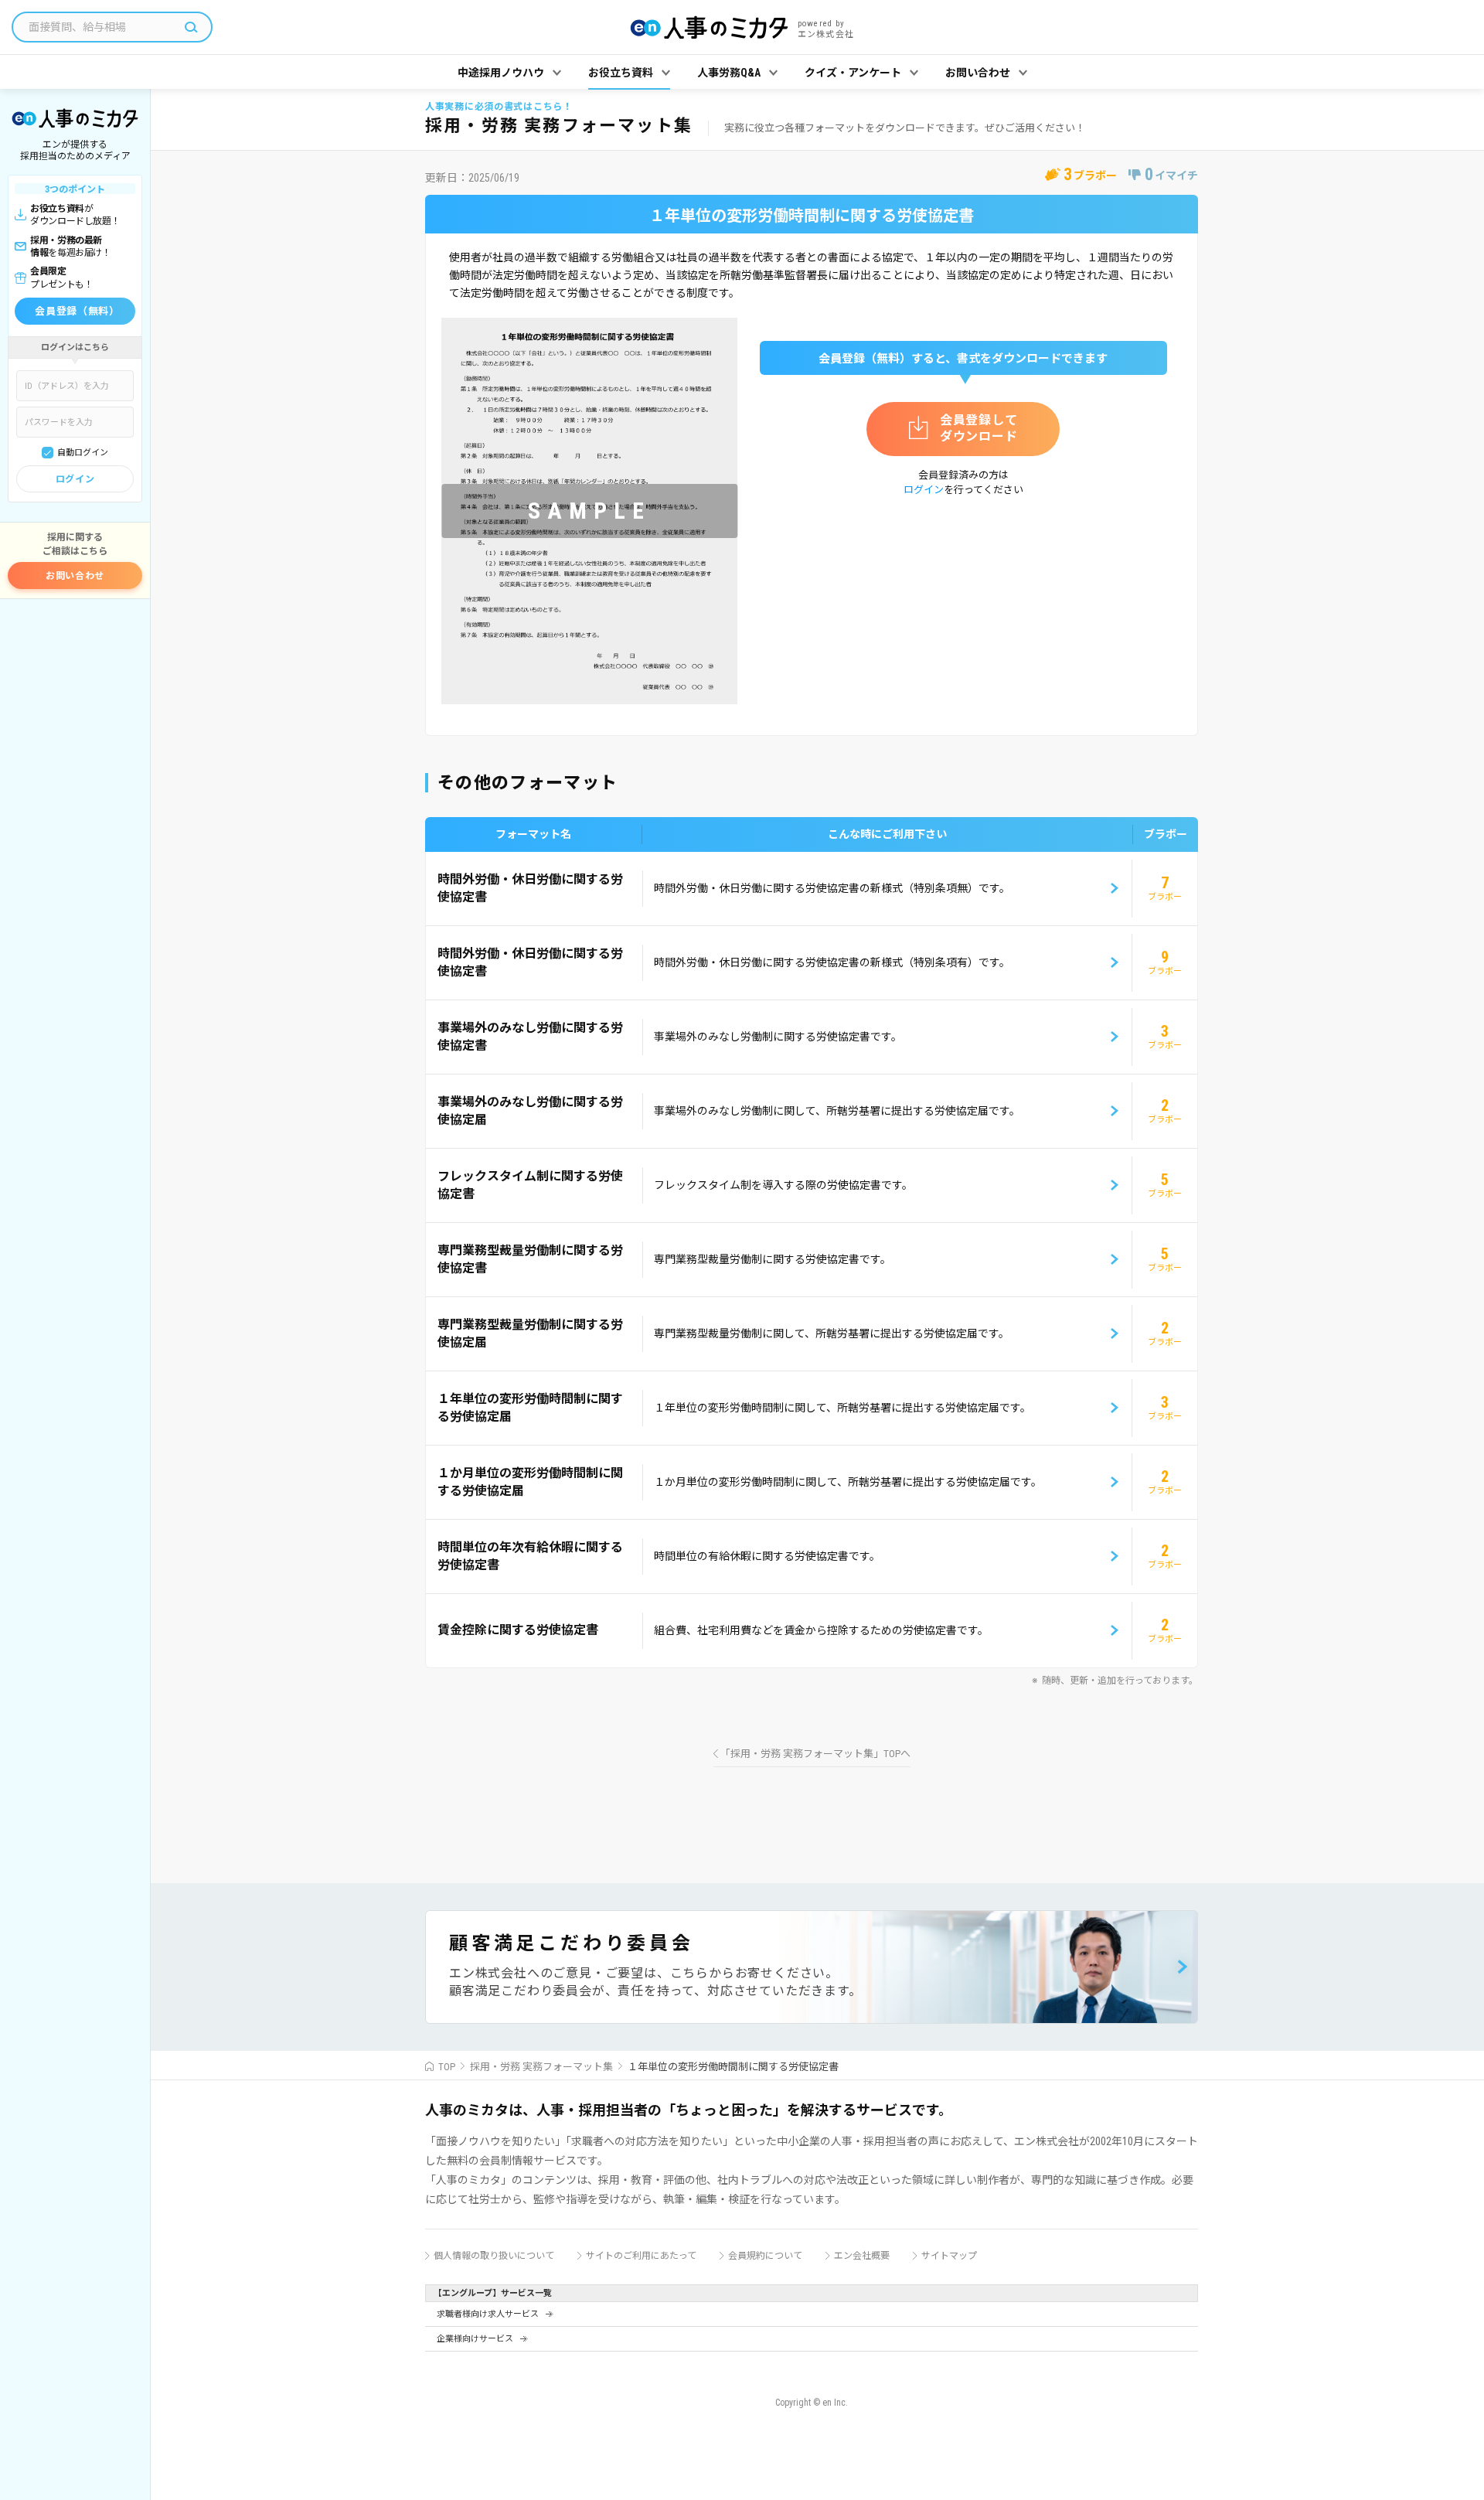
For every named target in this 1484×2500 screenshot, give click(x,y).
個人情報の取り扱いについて (494, 2256)
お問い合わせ (75, 576)
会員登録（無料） (77, 311)
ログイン (75, 479)
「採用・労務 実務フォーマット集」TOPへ (815, 1754)
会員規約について (765, 2256)
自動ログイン (83, 453)
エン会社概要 (862, 2256)
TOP (447, 2067)
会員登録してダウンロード (979, 428)
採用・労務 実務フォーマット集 (541, 2067)
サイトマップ (949, 2256)
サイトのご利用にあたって (641, 2256)
